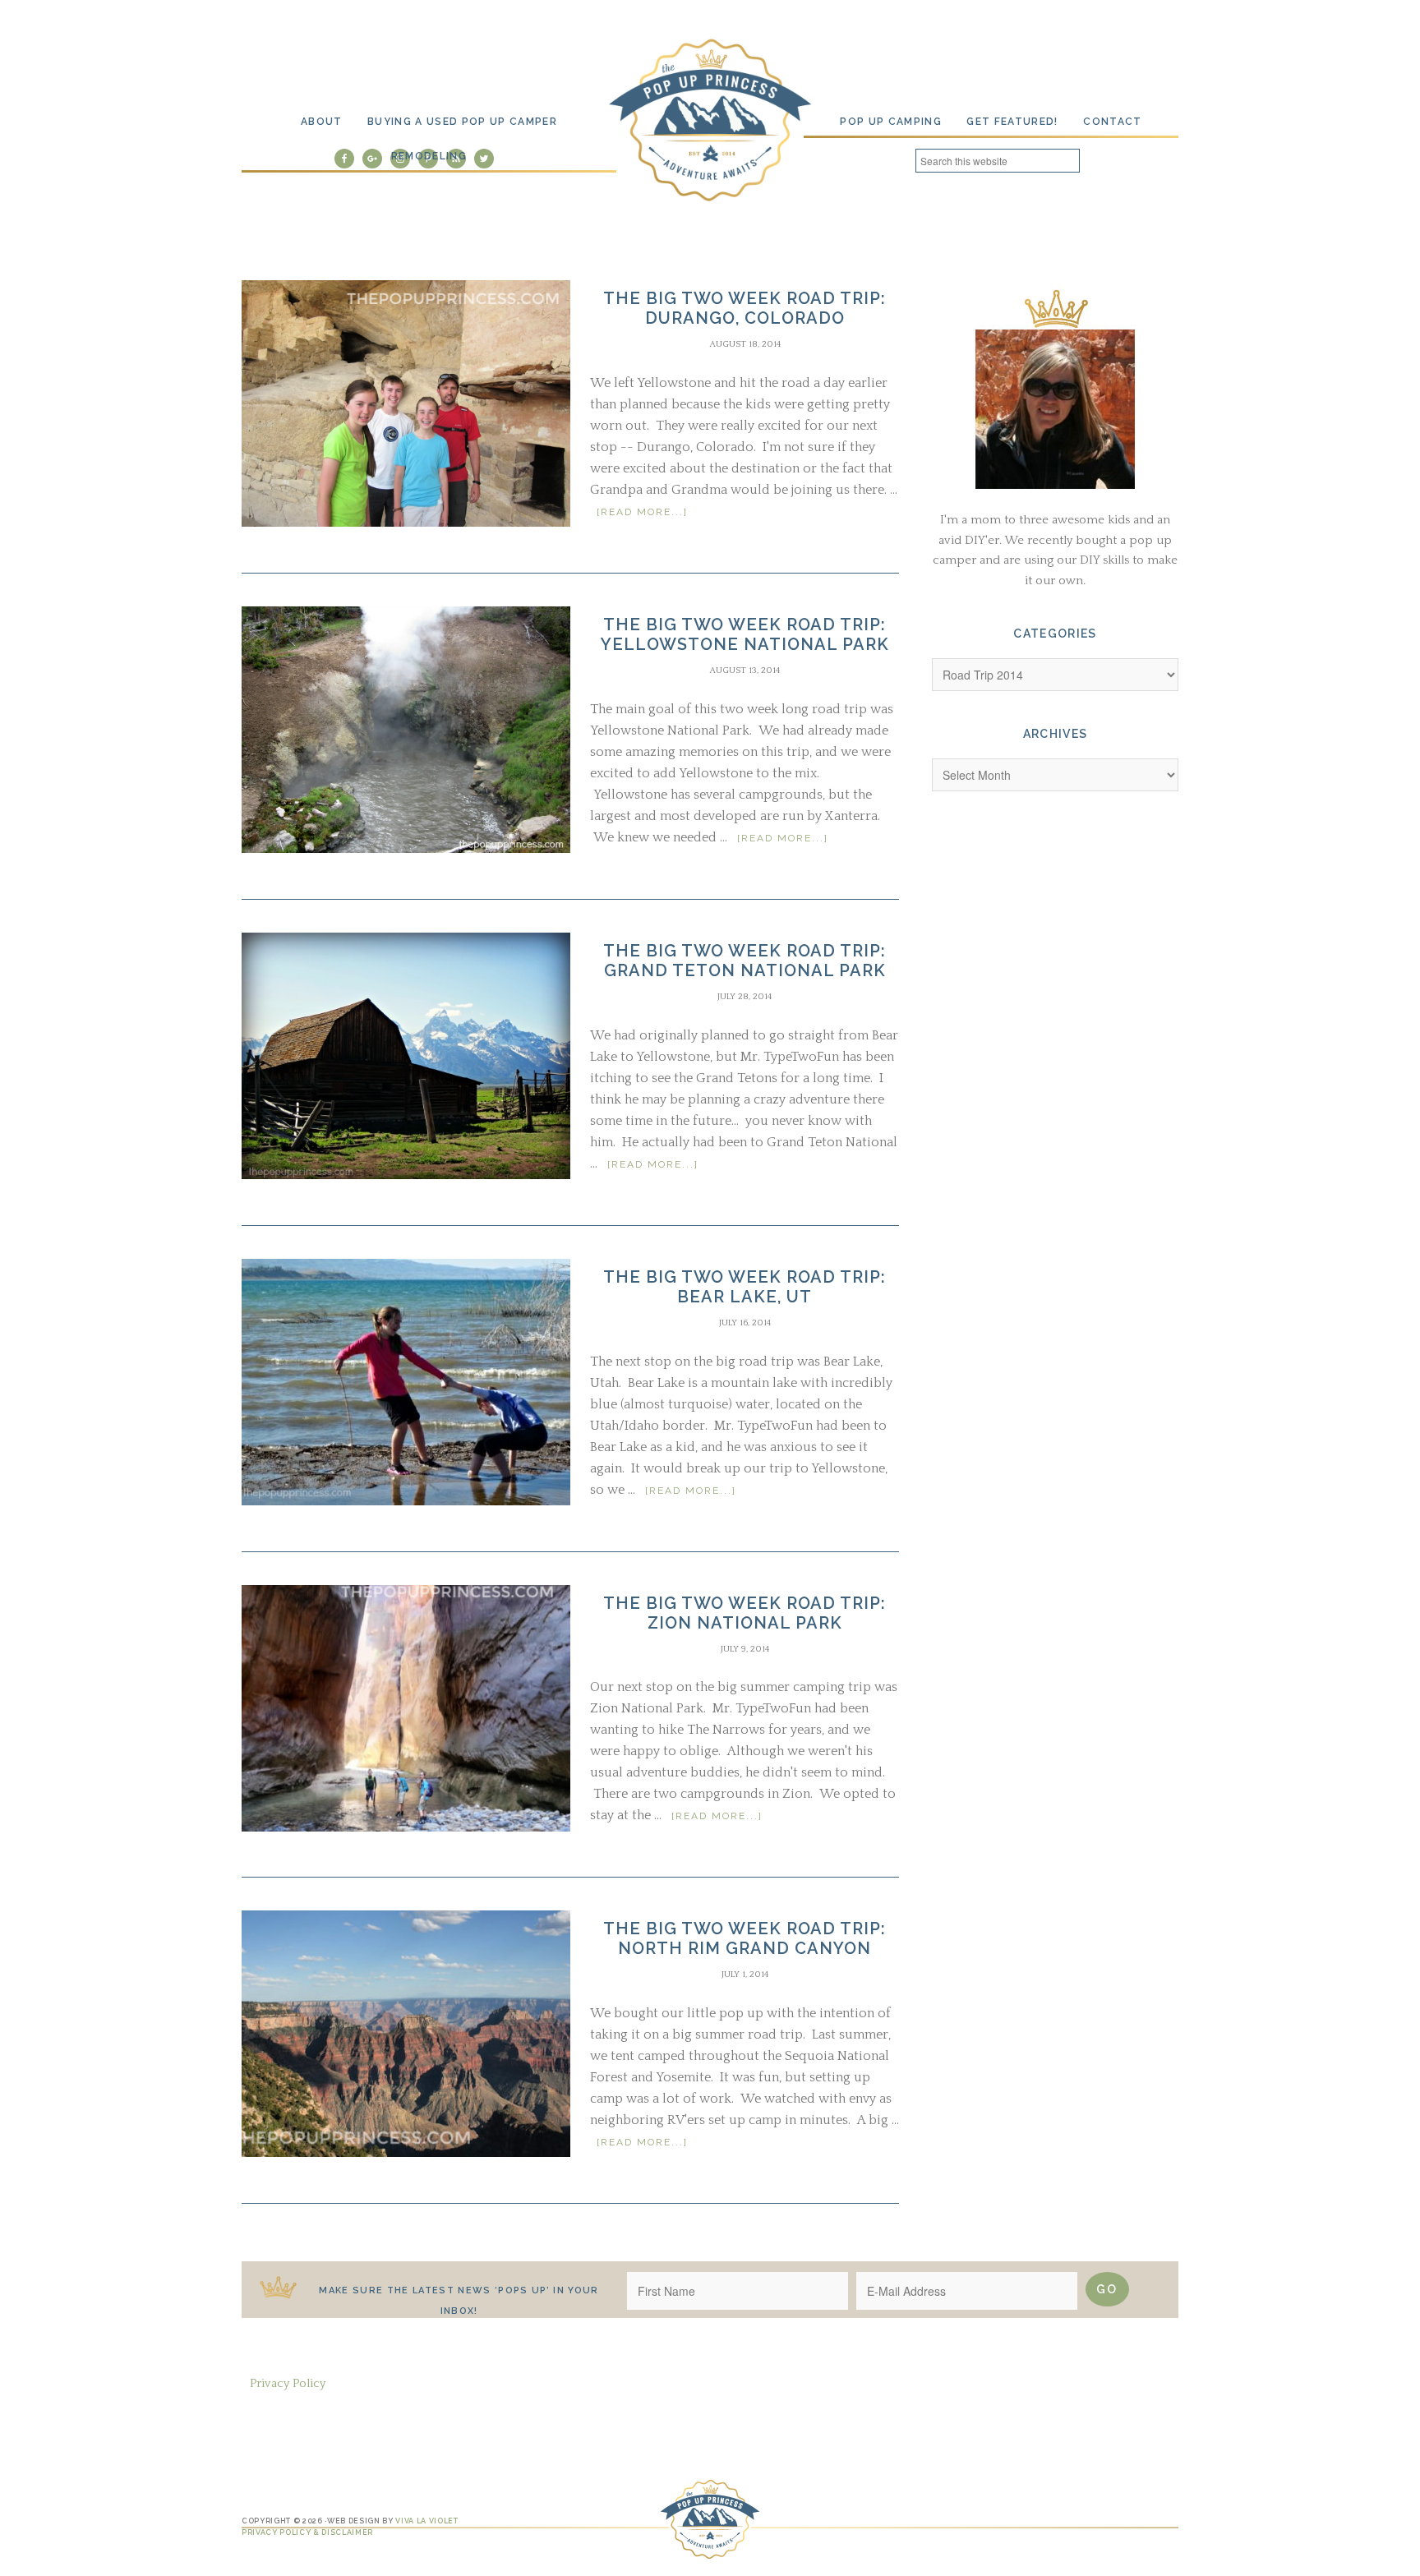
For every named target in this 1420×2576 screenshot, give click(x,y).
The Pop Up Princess (710, 118)
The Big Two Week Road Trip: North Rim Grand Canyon (745, 1938)
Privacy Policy (288, 2383)
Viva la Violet (426, 2521)
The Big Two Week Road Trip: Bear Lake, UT (745, 1287)
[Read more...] (642, 512)
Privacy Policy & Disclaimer (307, 2532)
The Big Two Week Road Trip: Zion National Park (745, 1613)
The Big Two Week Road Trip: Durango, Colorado (745, 308)
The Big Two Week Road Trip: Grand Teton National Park (745, 961)
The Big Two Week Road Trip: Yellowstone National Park (745, 634)
